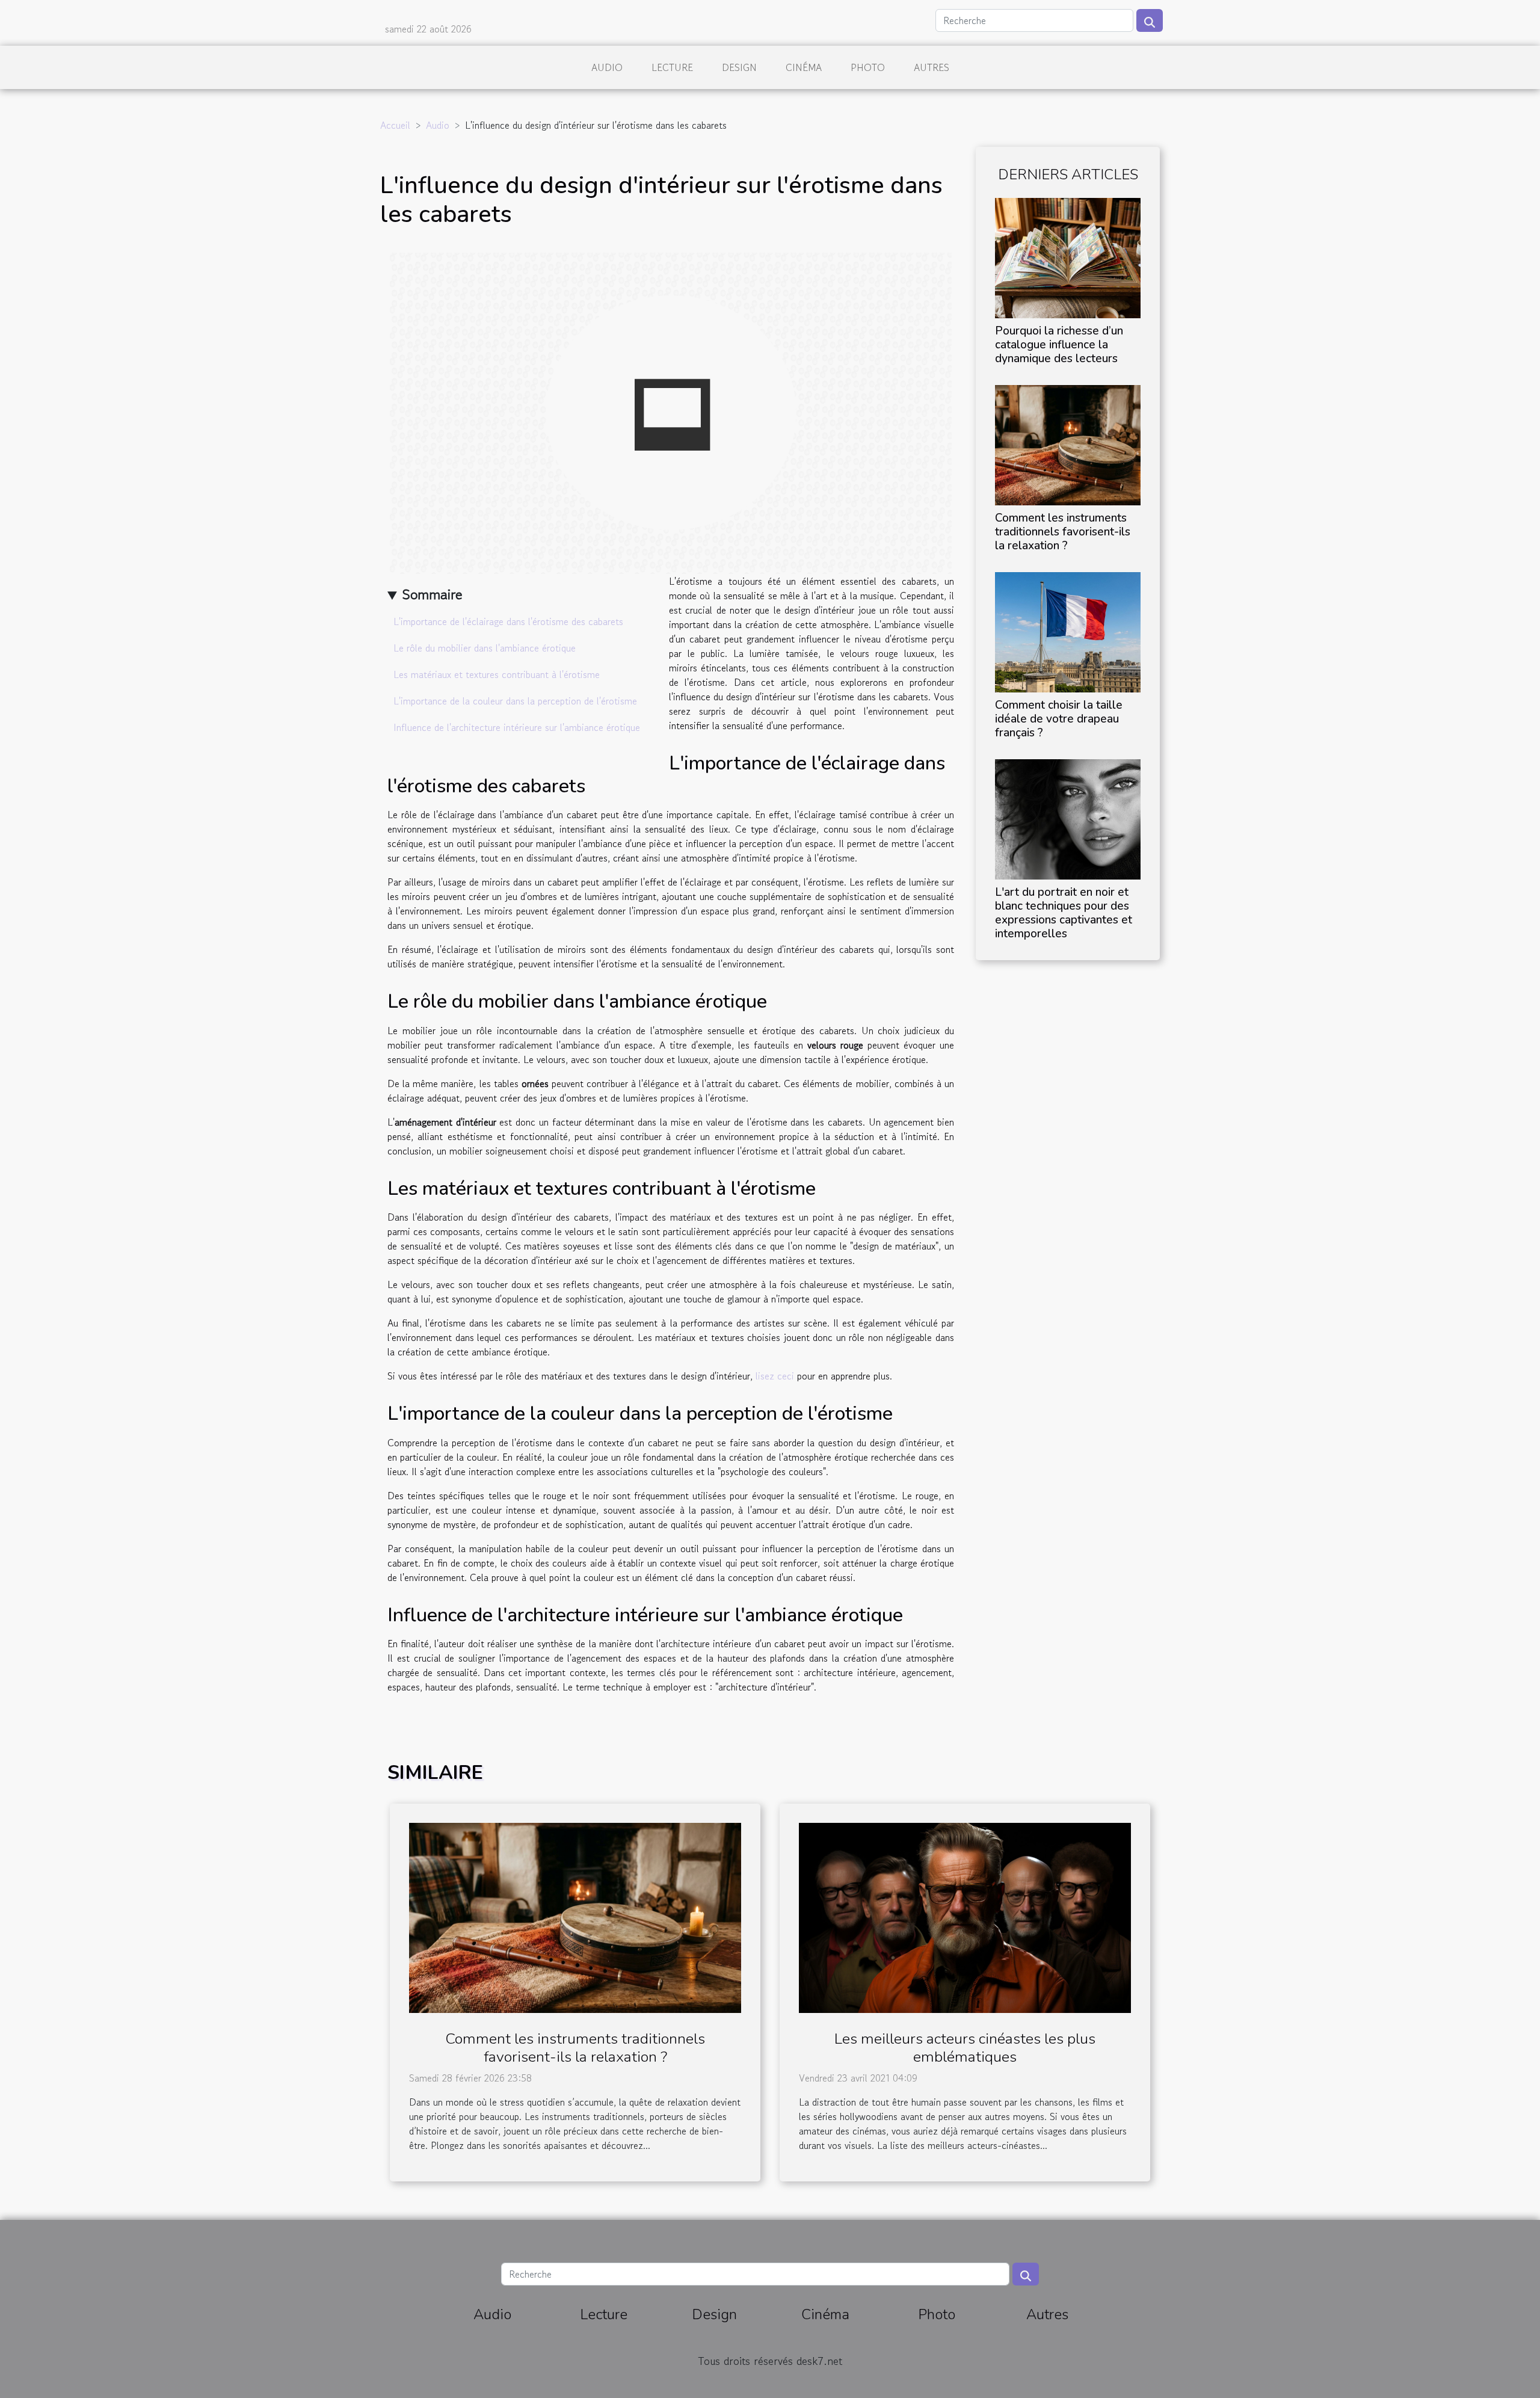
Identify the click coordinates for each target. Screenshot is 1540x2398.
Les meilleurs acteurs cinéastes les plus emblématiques (965, 2048)
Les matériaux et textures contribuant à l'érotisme (497, 674)
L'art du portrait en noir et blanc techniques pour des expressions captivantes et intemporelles (1064, 913)
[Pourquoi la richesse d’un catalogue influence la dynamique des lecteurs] (1068, 256)
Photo (868, 67)
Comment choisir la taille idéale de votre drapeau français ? (1059, 719)
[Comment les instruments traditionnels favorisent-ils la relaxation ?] (1068, 443)
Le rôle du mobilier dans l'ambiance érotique (485, 648)
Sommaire (432, 594)
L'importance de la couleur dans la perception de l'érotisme (515, 701)
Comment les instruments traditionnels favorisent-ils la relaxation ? (1063, 532)
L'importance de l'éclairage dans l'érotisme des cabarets (508, 621)
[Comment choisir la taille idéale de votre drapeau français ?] (1068, 630)
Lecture (672, 67)
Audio (607, 67)
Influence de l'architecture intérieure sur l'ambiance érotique (517, 727)
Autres (932, 67)
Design (739, 67)
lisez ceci (775, 1376)
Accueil (395, 125)
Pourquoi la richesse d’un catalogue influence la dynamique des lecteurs (1059, 345)
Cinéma (804, 67)
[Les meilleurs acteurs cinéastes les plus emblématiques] (965, 1916)
